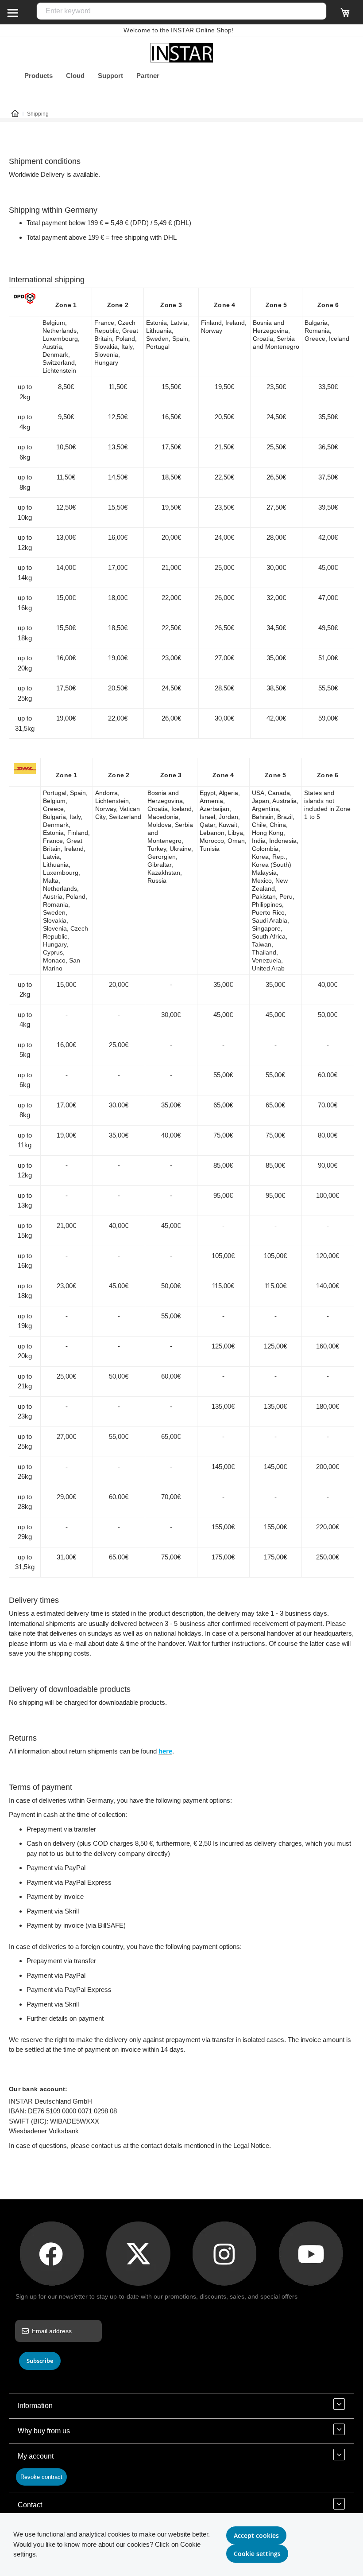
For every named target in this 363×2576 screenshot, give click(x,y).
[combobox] (181, 11)
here (165, 1751)
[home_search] (12, 12)
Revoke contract (41, 2477)
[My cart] (345, 16)
